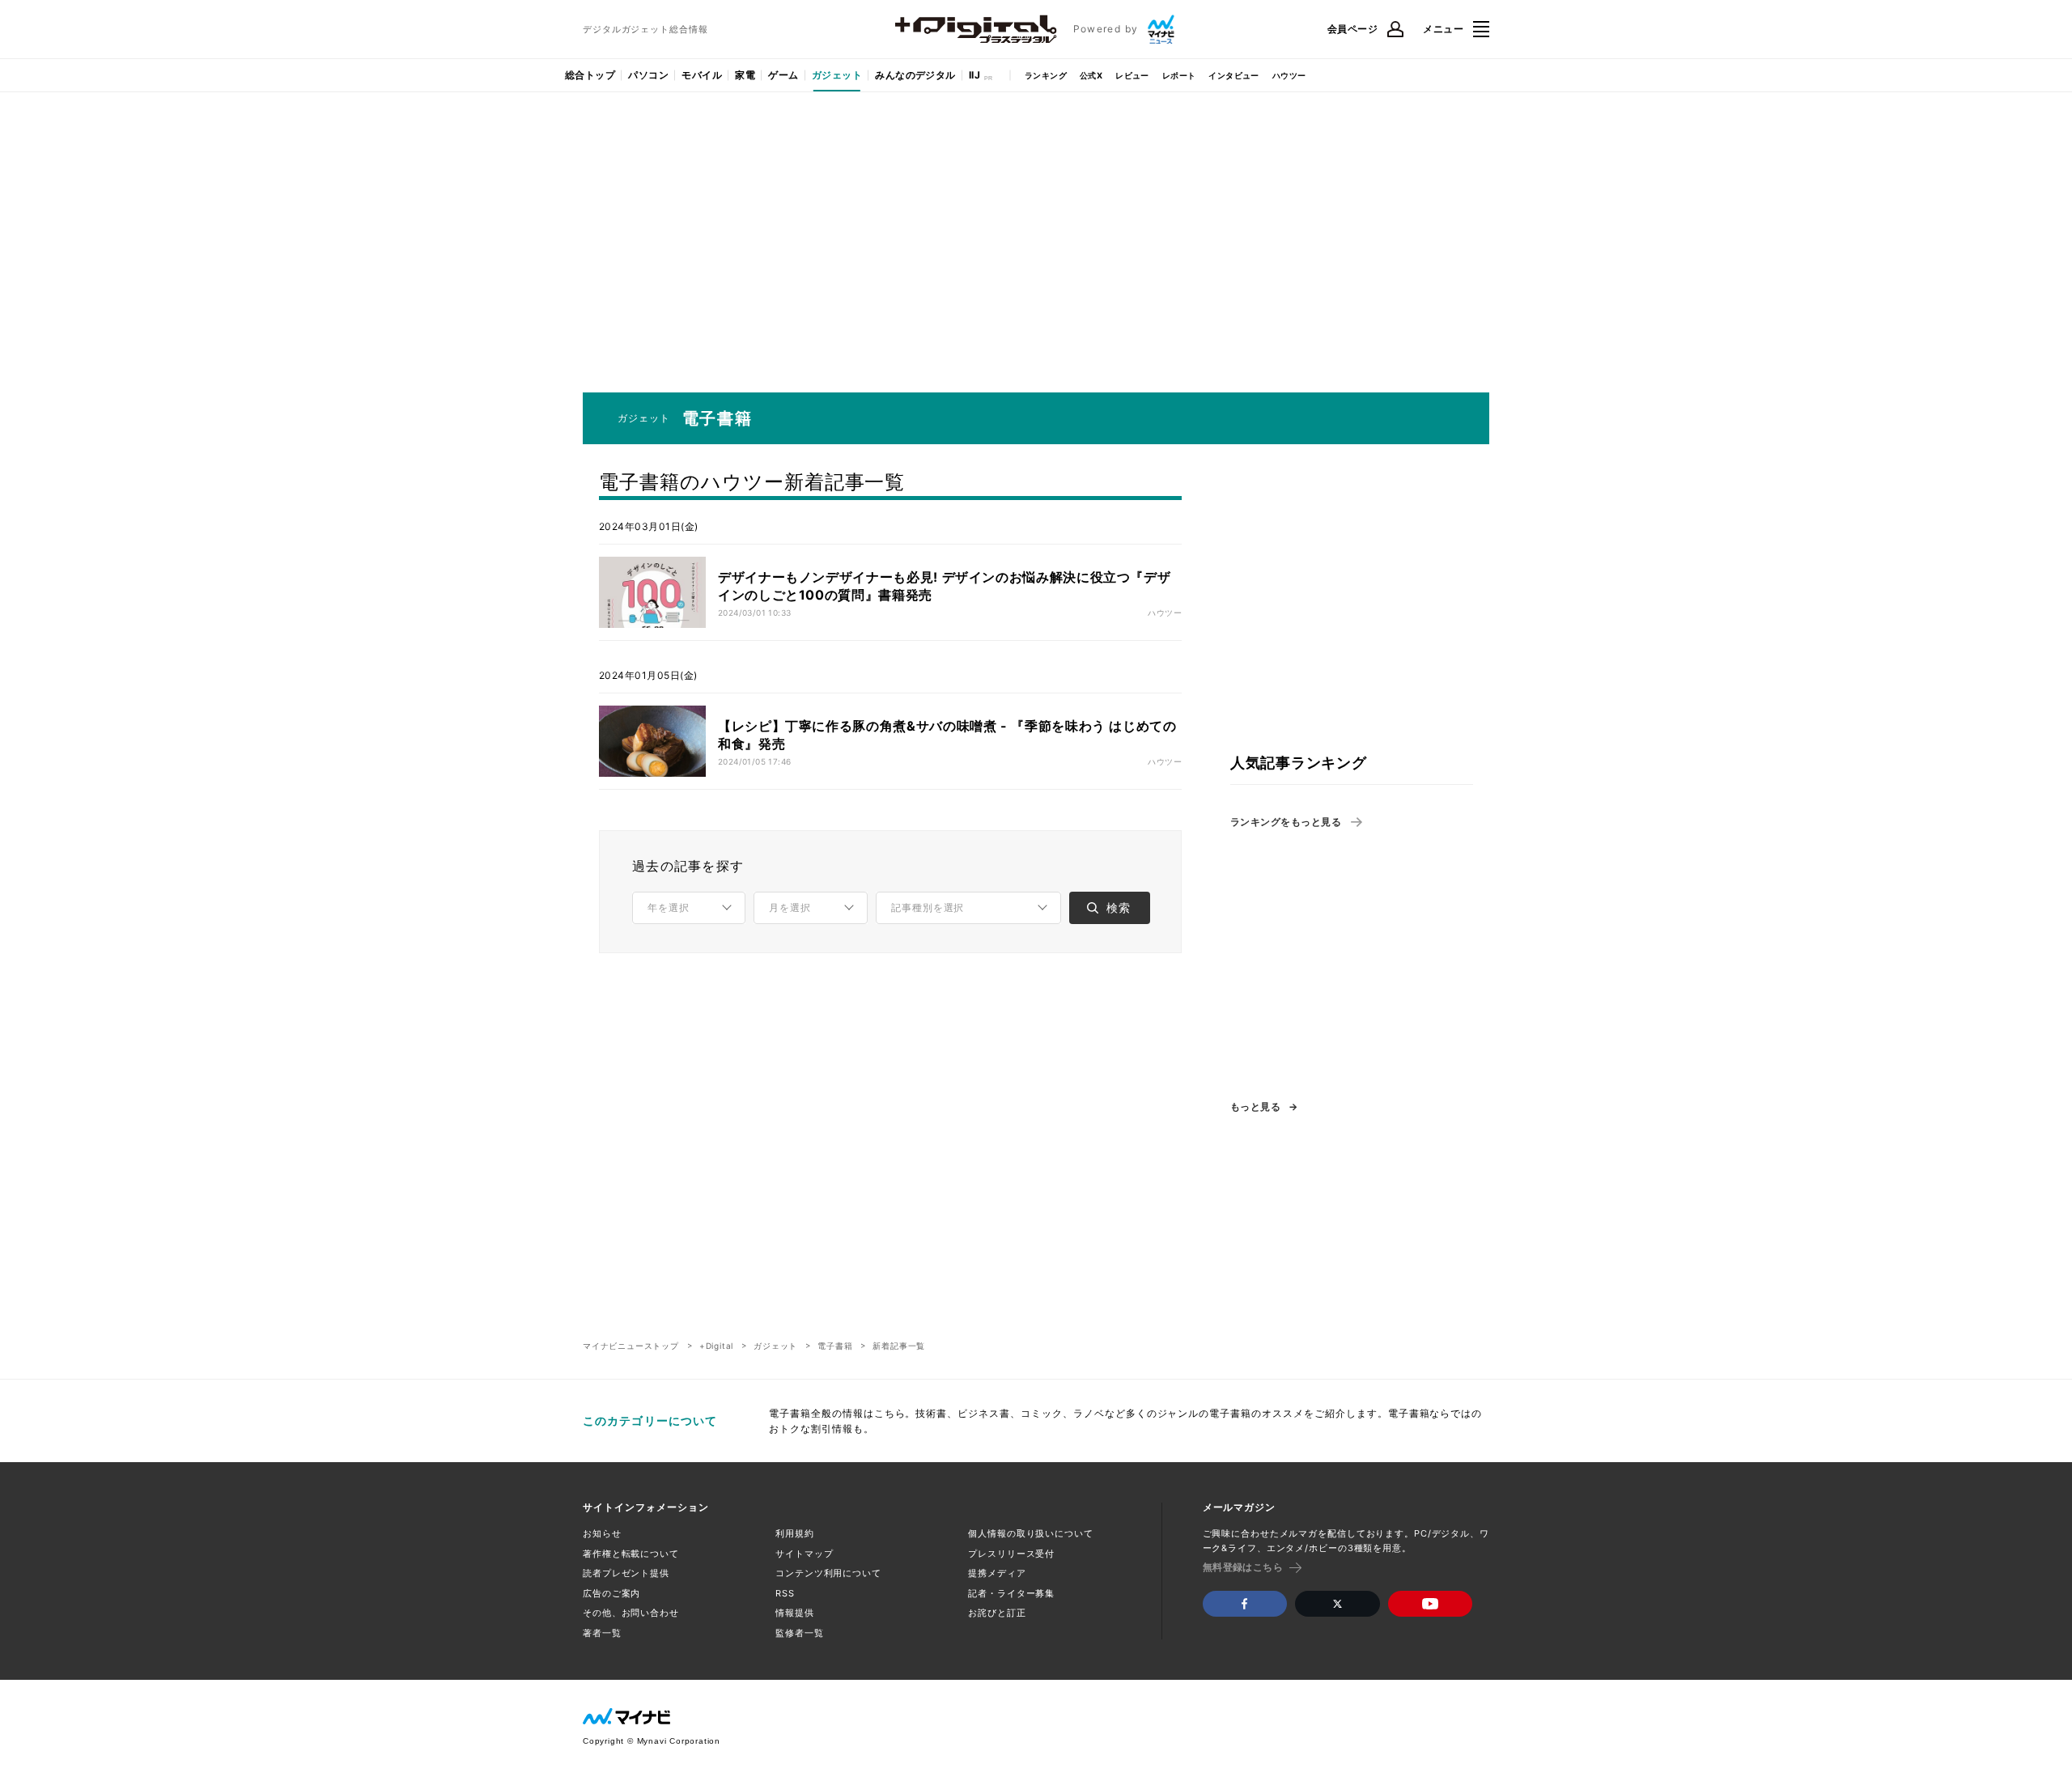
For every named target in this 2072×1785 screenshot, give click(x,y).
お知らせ (602, 1533)
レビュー (1132, 75)
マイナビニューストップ (631, 1346)
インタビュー (1233, 75)
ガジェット (837, 75)
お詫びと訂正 (997, 1613)
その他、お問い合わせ (631, 1613)
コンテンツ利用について (828, 1573)
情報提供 (795, 1613)
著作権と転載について (631, 1554)
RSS (785, 1593)
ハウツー (1289, 75)
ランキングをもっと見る (1286, 822)
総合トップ (590, 75)
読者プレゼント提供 (626, 1573)
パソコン (648, 75)
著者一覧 (602, 1633)
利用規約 (795, 1533)
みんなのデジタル (915, 75)
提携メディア (997, 1573)
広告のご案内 (611, 1593)
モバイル (702, 75)
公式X (1091, 75)
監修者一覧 (799, 1633)
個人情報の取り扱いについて (1030, 1533)
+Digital (716, 1346)
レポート (1179, 75)
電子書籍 (835, 1346)
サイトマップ (804, 1554)
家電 (745, 75)
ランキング (1046, 75)
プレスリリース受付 (1011, 1554)
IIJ (974, 75)
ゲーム (783, 75)
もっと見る (1255, 1107)
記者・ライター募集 (1011, 1593)
